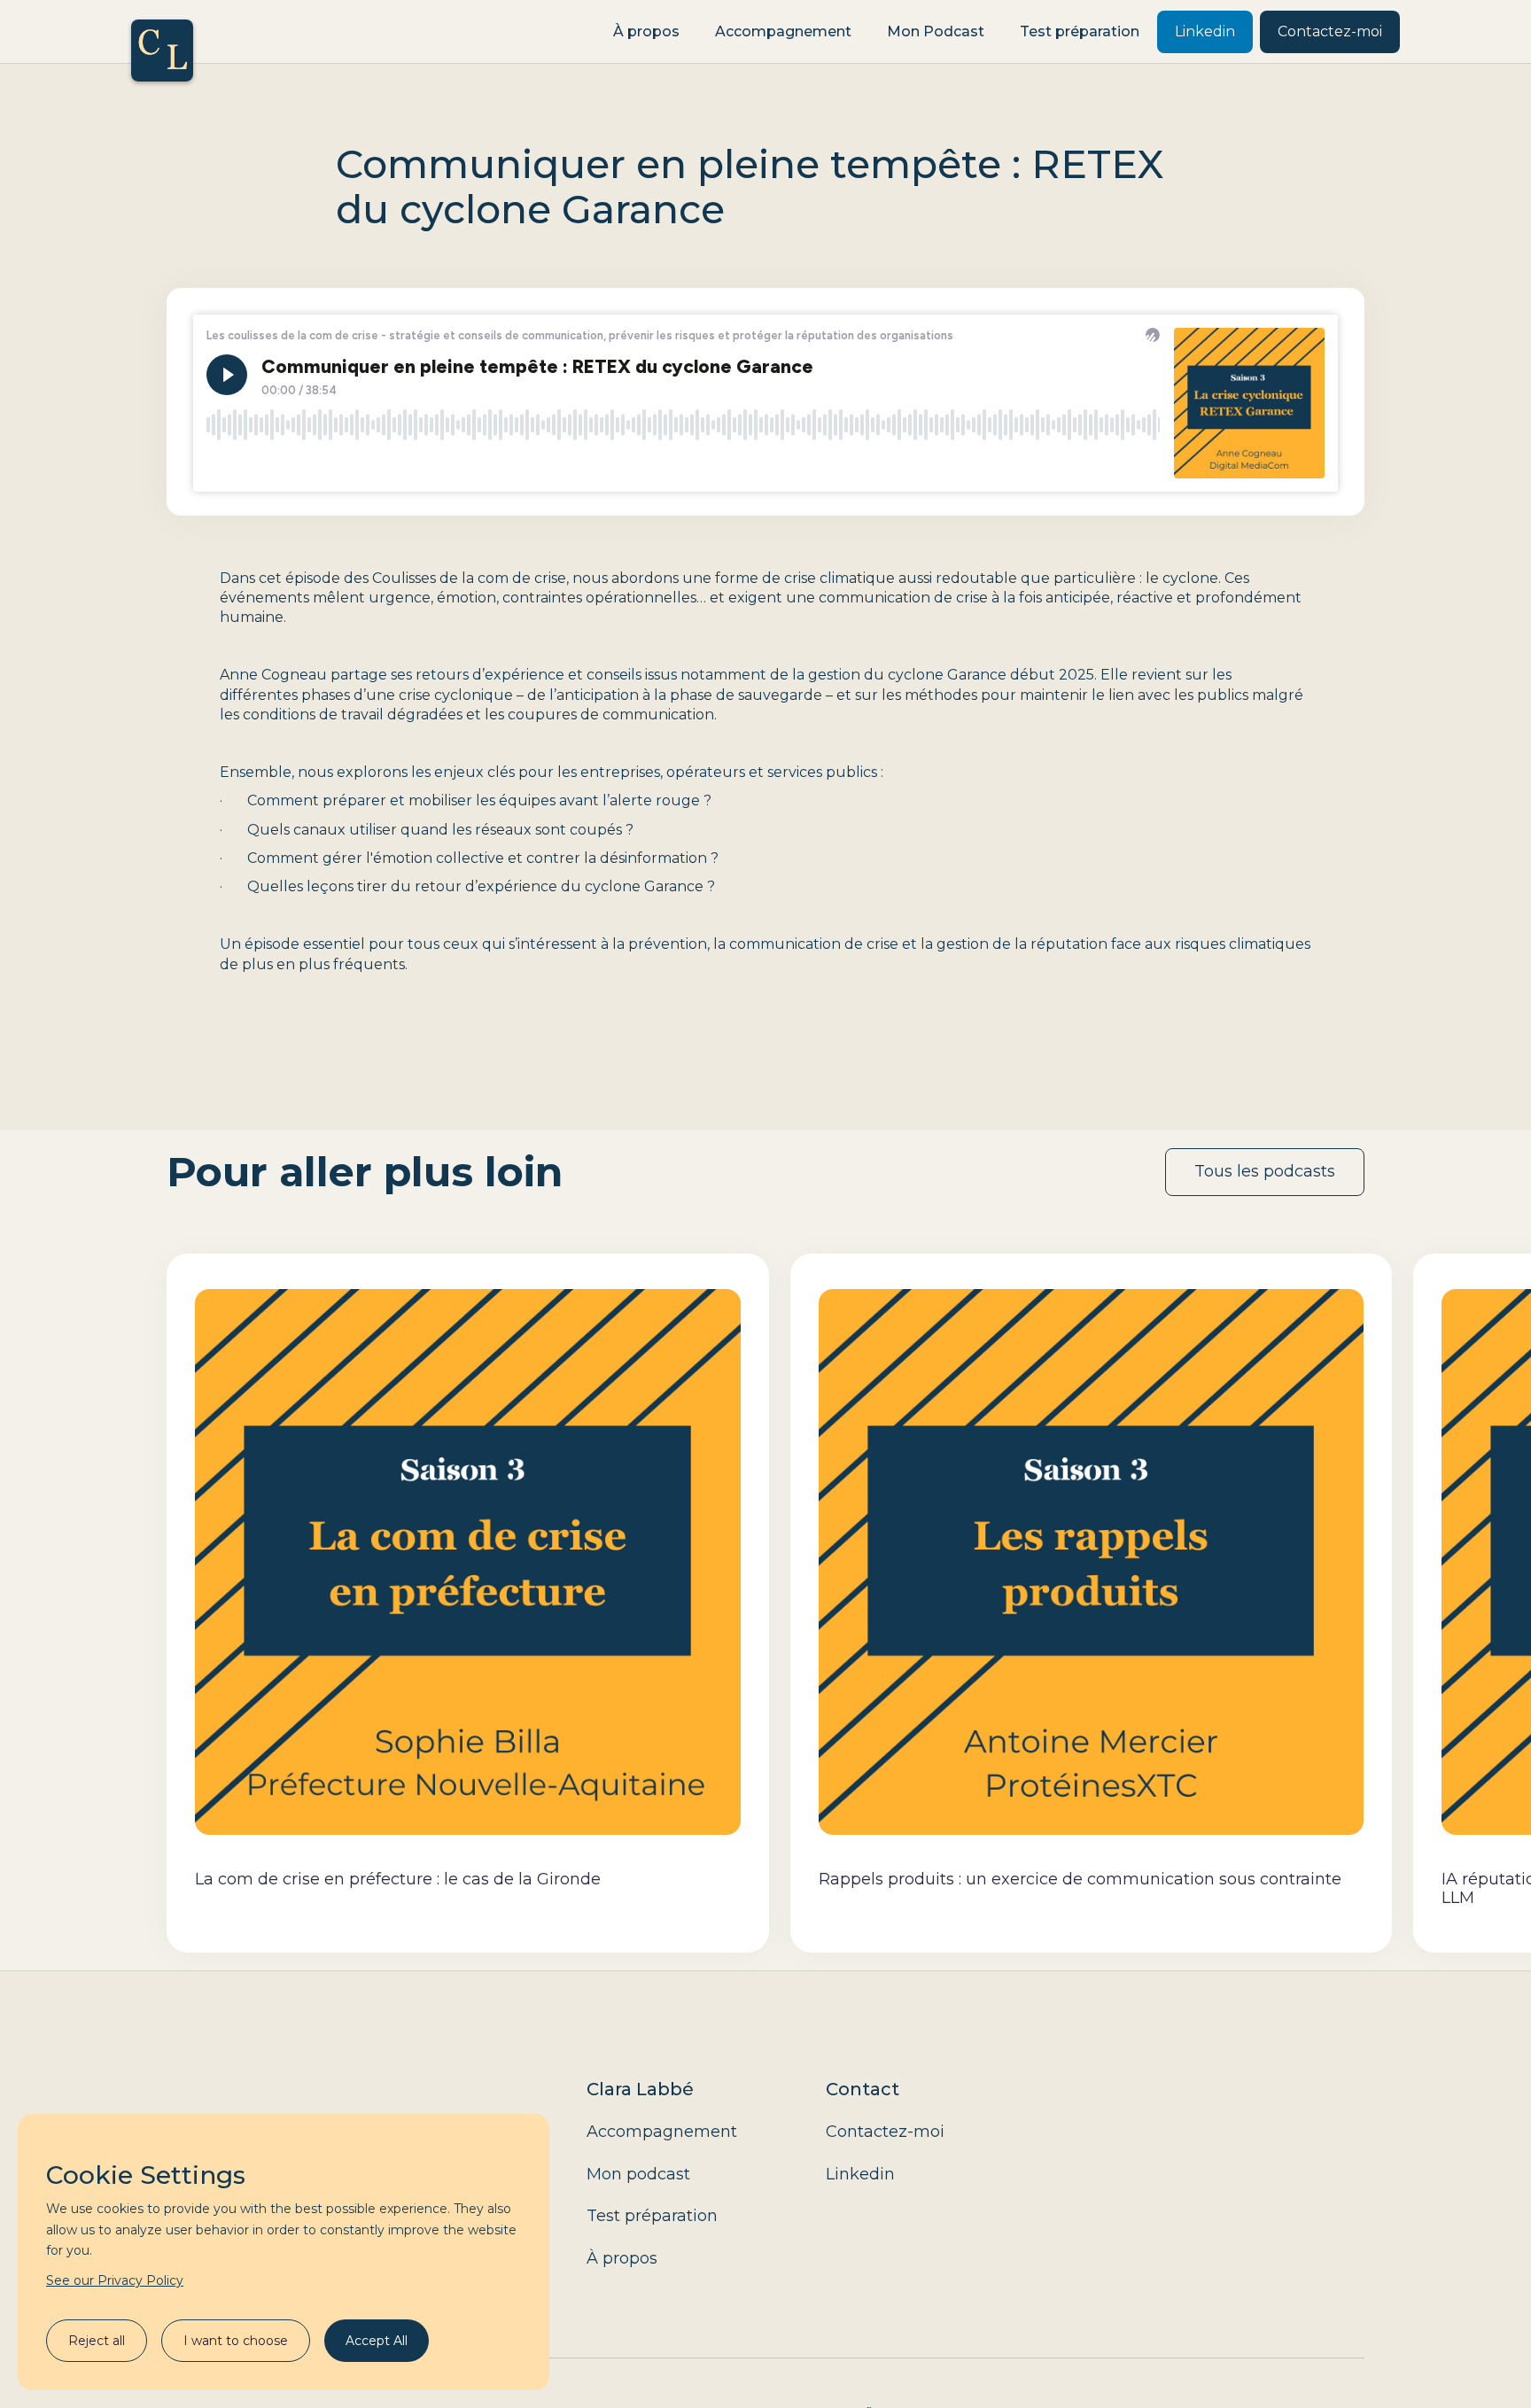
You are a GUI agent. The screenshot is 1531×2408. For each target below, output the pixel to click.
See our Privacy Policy (115, 2280)
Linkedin (1205, 31)
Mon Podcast (936, 31)
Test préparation (1080, 31)
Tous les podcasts (1265, 1171)
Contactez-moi (1330, 31)
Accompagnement (783, 31)
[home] (162, 32)
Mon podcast (638, 2174)
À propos (646, 31)
